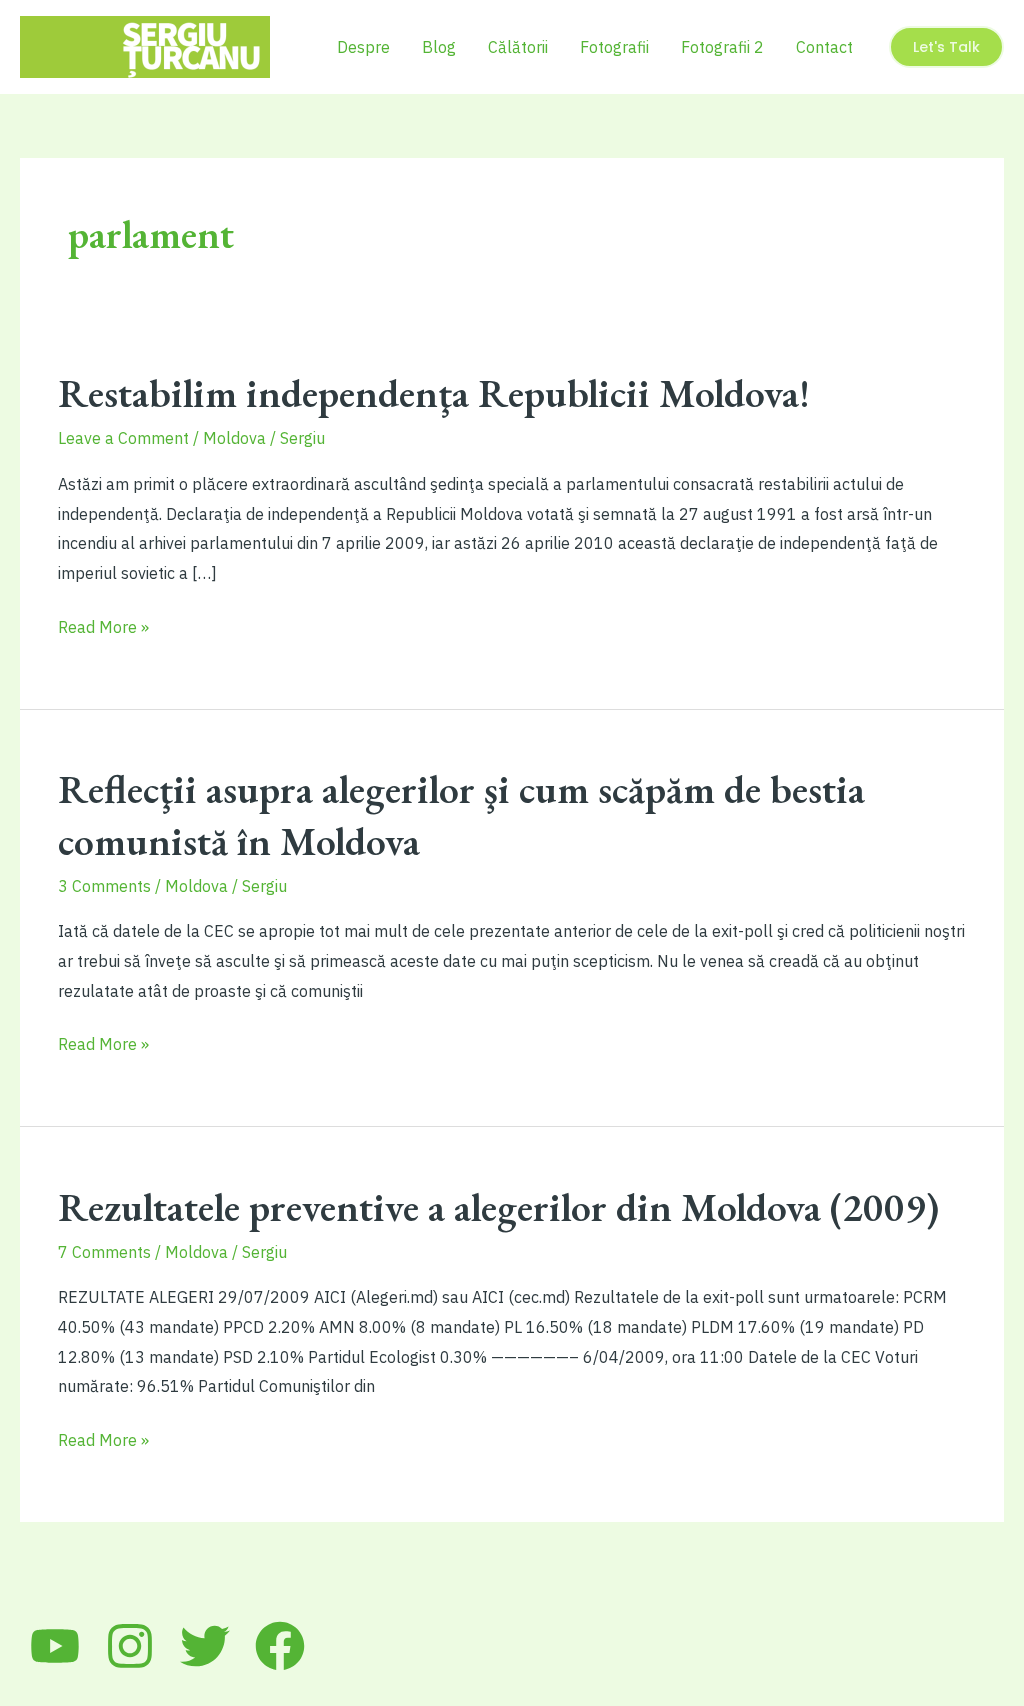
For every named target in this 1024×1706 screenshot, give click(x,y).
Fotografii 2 (722, 47)
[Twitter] (205, 1646)
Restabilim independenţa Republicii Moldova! (434, 393)
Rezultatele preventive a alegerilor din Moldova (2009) (498, 1207)
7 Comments (104, 1252)
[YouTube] (55, 1646)
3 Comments (104, 886)
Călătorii (518, 47)
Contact (824, 47)
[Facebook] (280, 1646)
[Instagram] (130, 1646)
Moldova (234, 438)
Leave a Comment (123, 438)
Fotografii (614, 47)
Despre (363, 47)
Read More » (103, 629)
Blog (439, 47)
